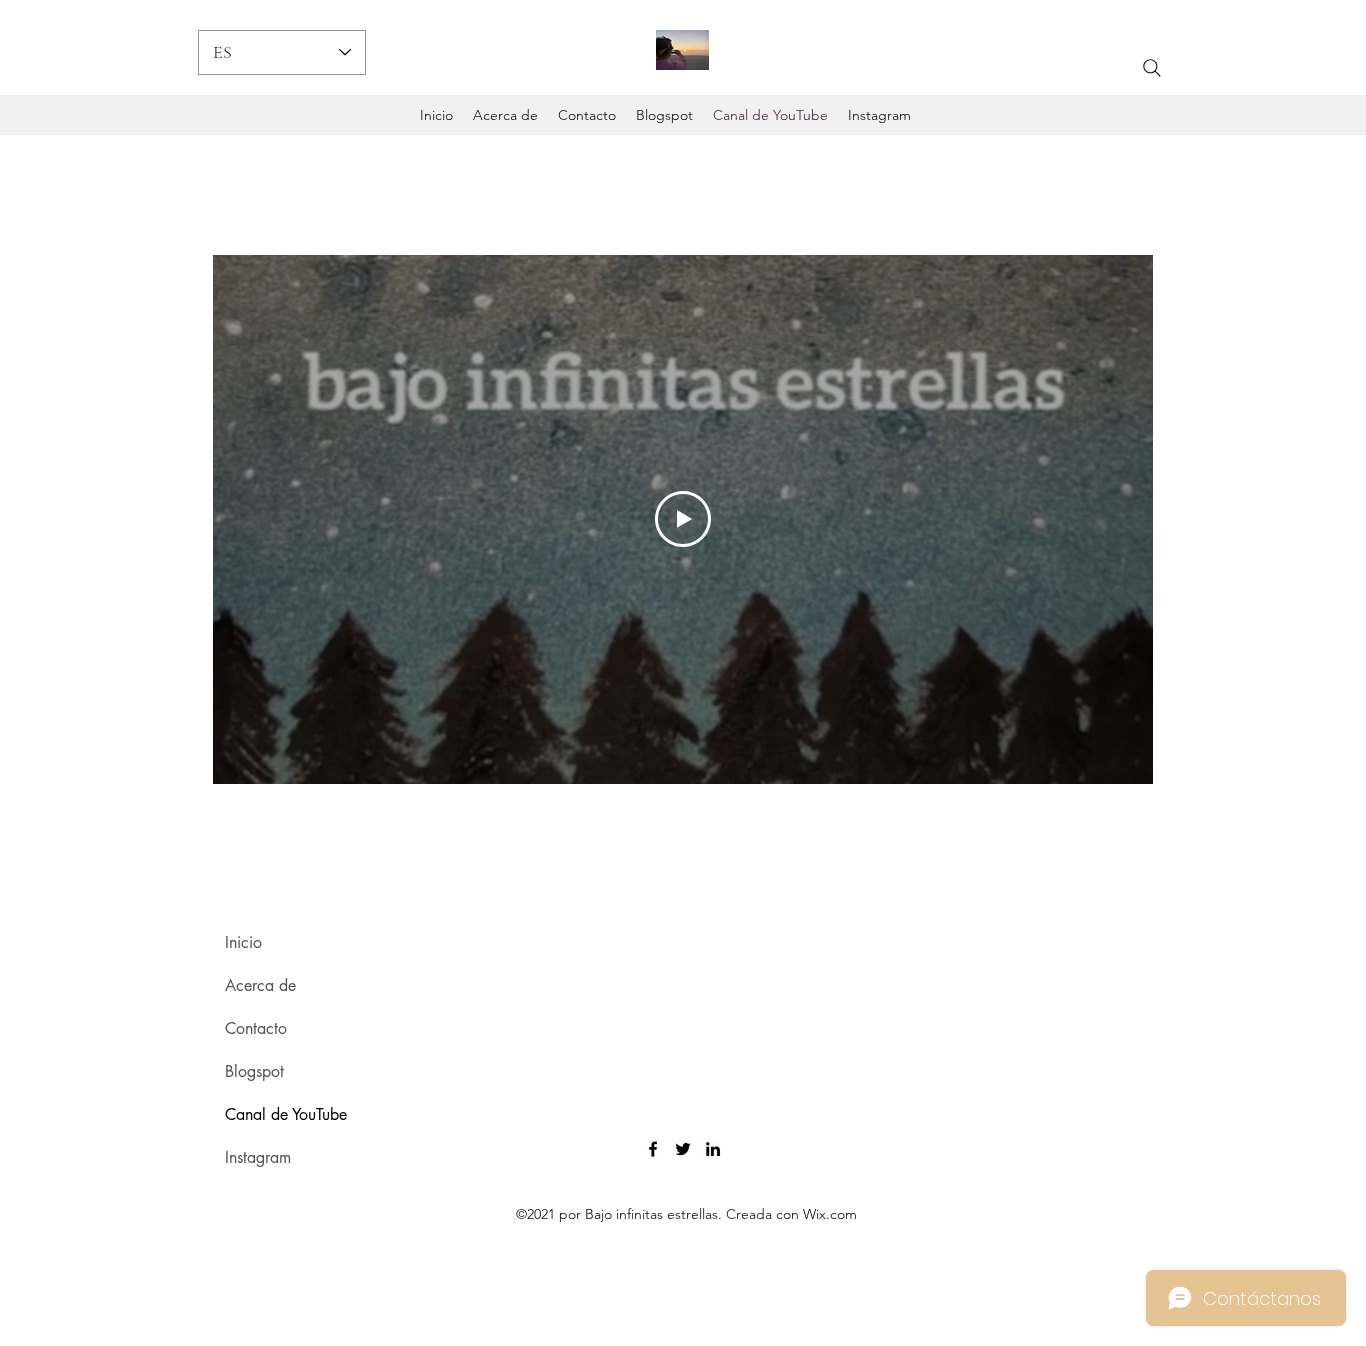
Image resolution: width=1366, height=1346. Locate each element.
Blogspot (254, 1071)
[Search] (1152, 68)
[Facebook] (653, 1149)
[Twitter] (683, 1149)
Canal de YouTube (286, 1114)
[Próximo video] (1111, 519)
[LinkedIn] (713, 1149)
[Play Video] (683, 519)
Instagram (258, 1157)
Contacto (256, 1028)
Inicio (243, 942)
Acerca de (260, 985)
